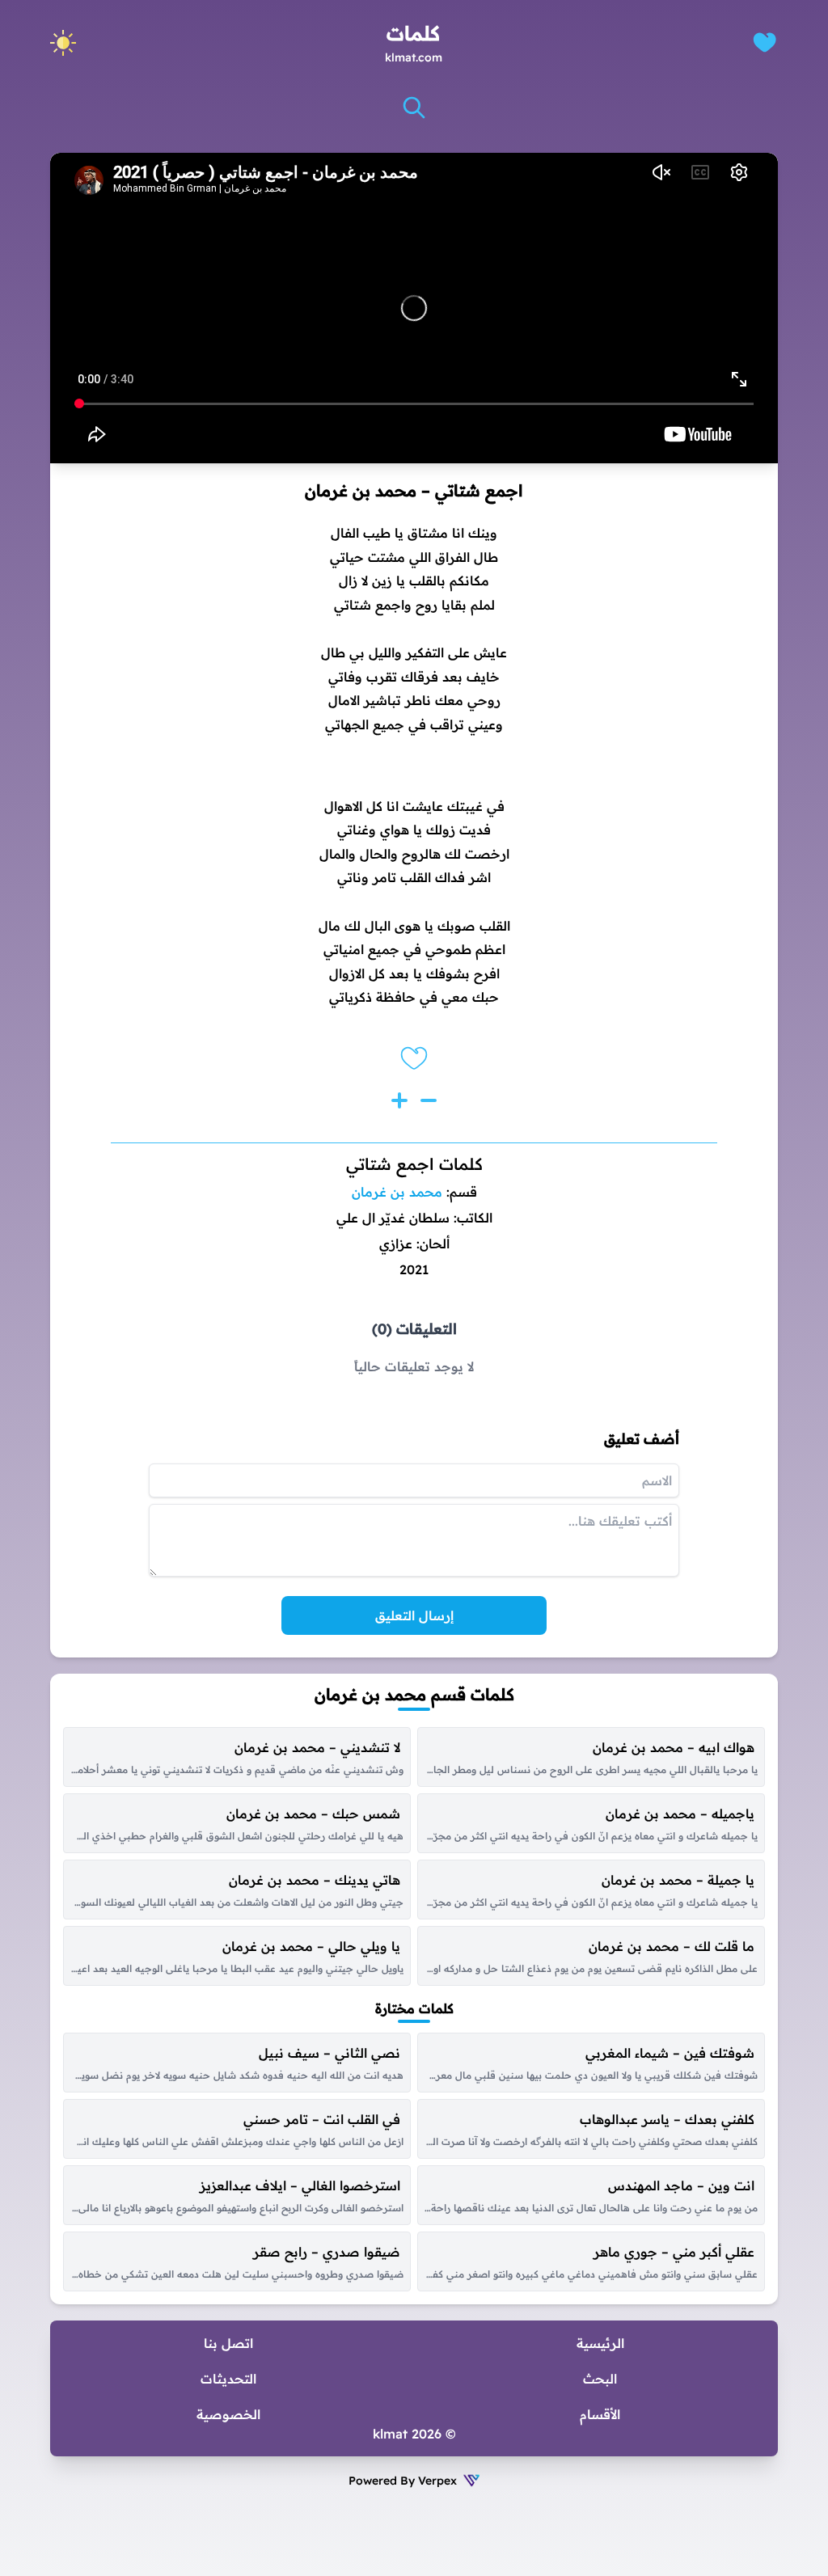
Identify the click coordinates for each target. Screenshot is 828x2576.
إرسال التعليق (414, 1615)
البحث (600, 2379)
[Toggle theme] (63, 43)
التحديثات (228, 2379)
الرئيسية (600, 2343)
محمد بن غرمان (397, 1192)
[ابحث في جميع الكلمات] (414, 108)
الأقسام (600, 2414)
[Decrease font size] (429, 1100)
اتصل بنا (228, 2343)
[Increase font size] (399, 1100)
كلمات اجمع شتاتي (414, 1164)
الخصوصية (228, 2414)
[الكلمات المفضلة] (765, 42)
